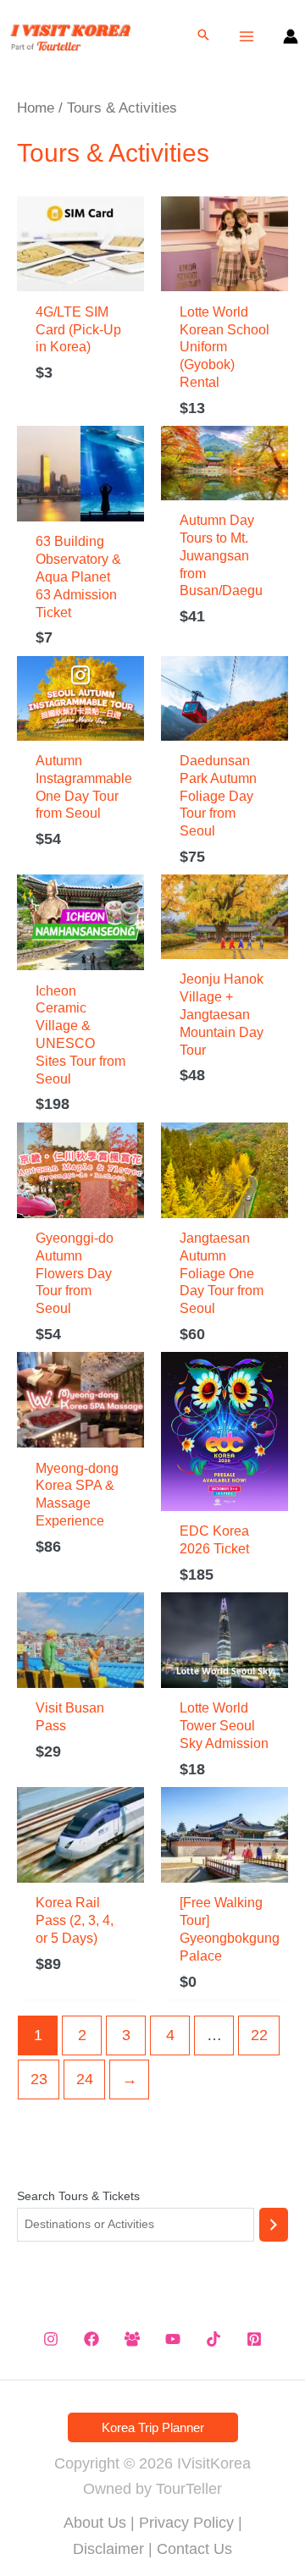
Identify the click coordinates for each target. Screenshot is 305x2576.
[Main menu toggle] (247, 36)
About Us (95, 2523)
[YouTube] (173, 2339)
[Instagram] (51, 2339)
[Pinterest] (254, 2339)
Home (36, 108)
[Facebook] (91, 2339)
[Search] (274, 2225)
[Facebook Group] (132, 2339)
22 (259, 2035)
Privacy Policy (186, 2523)
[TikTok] (213, 2339)
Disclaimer (108, 2549)
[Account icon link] (291, 36)
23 (39, 2079)
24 (85, 2079)
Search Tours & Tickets (78, 2196)
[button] (203, 36)
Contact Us (194, 2549)
